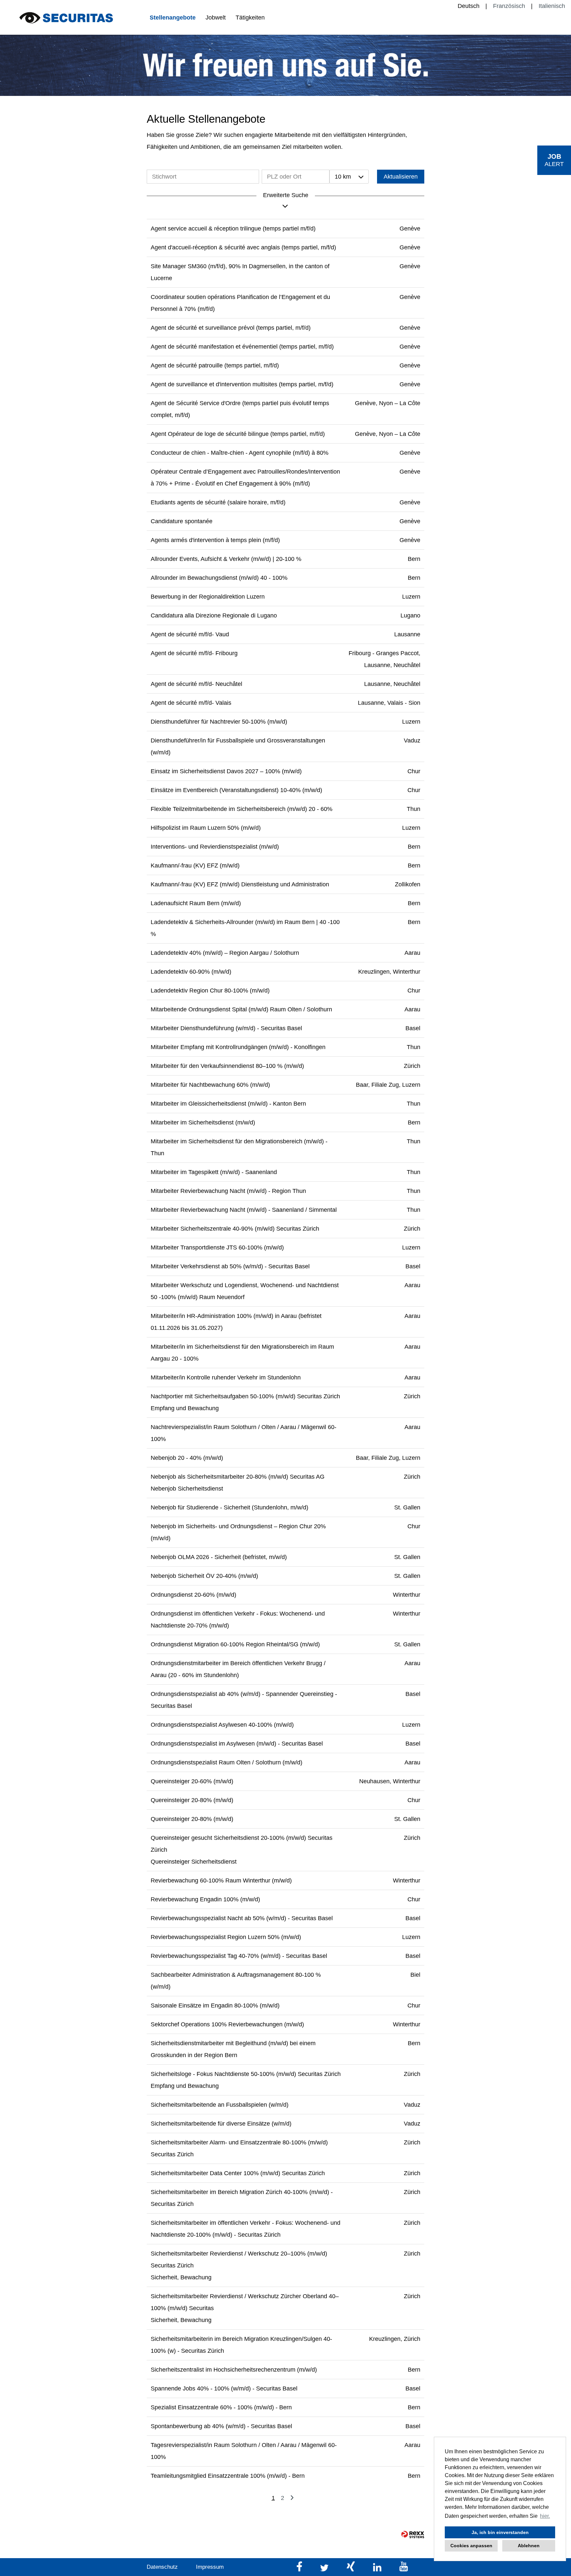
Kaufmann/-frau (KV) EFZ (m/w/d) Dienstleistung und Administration (240, 884)
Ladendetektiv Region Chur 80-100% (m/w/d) (210, 991)
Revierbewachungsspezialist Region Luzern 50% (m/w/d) (226, 1937)
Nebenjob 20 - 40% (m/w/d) (187, 1458)
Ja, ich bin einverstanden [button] (500, 2532)
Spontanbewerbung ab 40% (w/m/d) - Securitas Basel (221, 2426)
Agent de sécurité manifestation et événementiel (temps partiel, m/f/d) (242, 347)
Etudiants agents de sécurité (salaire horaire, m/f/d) (218, 502)
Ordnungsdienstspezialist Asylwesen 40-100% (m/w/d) (222, 1725)
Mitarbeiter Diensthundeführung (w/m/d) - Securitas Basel (226, 1028)
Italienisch (552, 6)
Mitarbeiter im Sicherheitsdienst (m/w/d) (203, 1122)
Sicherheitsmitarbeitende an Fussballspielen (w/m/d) (220, 2105)
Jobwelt (216, 18)
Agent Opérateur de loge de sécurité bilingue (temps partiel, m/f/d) (238, 434)
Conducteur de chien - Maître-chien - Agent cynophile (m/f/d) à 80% (240, 453)
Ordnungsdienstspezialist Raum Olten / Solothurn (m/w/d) (227, 1762)
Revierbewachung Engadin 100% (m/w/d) (205, 1899)
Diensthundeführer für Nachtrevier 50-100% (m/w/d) (219, 722)
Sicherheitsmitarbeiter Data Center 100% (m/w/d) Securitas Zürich (238, 2173)
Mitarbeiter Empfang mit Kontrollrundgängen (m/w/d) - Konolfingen (238, 1047)
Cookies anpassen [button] (471, 2546)
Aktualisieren (401, 177)
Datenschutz (162, 2567)
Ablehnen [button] (529, 2546)
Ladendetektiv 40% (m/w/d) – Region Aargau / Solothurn (225, 953)
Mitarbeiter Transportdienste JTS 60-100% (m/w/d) (217, 1247)
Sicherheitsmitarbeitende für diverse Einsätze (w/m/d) (221, 2124)
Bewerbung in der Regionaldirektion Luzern (208, 597)
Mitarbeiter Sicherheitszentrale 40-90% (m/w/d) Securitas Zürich (235, 1229)
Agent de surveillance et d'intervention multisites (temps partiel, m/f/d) (242, 384)
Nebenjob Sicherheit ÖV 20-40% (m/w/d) (204, 1576)
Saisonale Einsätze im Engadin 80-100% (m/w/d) (215, 2006)
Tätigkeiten (250, 18)
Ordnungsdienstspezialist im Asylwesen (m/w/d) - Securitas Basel (237, 1744)
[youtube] (404, 2570)
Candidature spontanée (182, 521)
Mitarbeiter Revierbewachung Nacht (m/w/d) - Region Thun (228, 1191)
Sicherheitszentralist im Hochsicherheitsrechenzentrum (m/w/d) (234, 2370)
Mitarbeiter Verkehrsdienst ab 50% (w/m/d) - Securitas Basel (230, 1266)
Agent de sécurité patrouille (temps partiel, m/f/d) (215, 365)
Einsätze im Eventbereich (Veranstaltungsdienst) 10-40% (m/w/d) (236, 790)
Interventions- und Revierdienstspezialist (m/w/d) (215, 847)
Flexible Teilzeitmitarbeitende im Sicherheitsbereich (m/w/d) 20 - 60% (242, 809)
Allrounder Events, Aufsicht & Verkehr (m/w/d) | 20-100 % (226, 559)
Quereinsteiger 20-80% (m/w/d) (192, 1800)
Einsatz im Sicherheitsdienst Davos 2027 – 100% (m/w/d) (226, 771)
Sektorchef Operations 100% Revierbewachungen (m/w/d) (227, 2024)
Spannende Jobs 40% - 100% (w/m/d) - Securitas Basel (224, 2388)
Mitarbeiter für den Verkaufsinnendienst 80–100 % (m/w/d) (227, 1066)
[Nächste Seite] (292, 2498)
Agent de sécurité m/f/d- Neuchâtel (196, 684)
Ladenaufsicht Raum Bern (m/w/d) (196, 903)
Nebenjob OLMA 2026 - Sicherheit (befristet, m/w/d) (219, 1557)
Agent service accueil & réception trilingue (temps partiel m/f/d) (233, 229)
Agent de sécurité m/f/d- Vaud (190, 634)
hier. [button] (545, 2516)
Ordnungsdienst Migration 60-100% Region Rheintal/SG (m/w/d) (235, 1644)
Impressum (210, 2567)
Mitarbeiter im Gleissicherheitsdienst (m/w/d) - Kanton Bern (228, 1104)
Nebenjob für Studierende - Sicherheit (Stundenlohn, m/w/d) (229, 1507)
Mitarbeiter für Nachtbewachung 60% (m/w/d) (210, 1085)
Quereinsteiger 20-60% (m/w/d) (192, 1781)
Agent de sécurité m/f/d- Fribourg (194, 653)
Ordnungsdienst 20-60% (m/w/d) (193, 1595)
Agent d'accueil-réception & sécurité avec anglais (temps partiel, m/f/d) (243, 247)
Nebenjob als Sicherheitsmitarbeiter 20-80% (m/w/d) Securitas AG (238, 1477)
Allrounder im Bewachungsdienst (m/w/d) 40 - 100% (219, 578)
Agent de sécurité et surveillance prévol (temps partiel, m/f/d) (231, 328)
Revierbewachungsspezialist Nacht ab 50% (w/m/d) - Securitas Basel (242, 1918)
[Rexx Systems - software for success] (413, 2534)
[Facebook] (300, 2570)
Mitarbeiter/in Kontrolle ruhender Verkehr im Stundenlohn (226, 1377)
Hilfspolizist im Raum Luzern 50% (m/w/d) (206, 828)
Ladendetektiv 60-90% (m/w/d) (191, 972)
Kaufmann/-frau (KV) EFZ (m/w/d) (195, 866)
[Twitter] (325, 2570)
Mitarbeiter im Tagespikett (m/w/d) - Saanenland (214, 1172)
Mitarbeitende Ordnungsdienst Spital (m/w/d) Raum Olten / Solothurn (241, 1009)
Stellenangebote (173, 18)
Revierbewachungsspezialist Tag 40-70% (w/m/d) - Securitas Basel (239, 1956)
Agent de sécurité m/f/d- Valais (191, 703)
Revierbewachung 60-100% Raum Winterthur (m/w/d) (221, 1880)
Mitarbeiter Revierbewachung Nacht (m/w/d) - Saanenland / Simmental (244, 1210)
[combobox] (349, 177)
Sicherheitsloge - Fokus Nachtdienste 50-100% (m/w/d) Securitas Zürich (246, 2074)
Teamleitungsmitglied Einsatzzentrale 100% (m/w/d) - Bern (228, 2476)
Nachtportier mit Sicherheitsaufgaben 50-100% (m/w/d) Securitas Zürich (245, 1396)
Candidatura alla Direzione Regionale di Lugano (214, 615)
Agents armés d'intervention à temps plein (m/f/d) (215, 540)
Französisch (509, 6)
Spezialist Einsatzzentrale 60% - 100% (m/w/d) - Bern (221, 2407)
